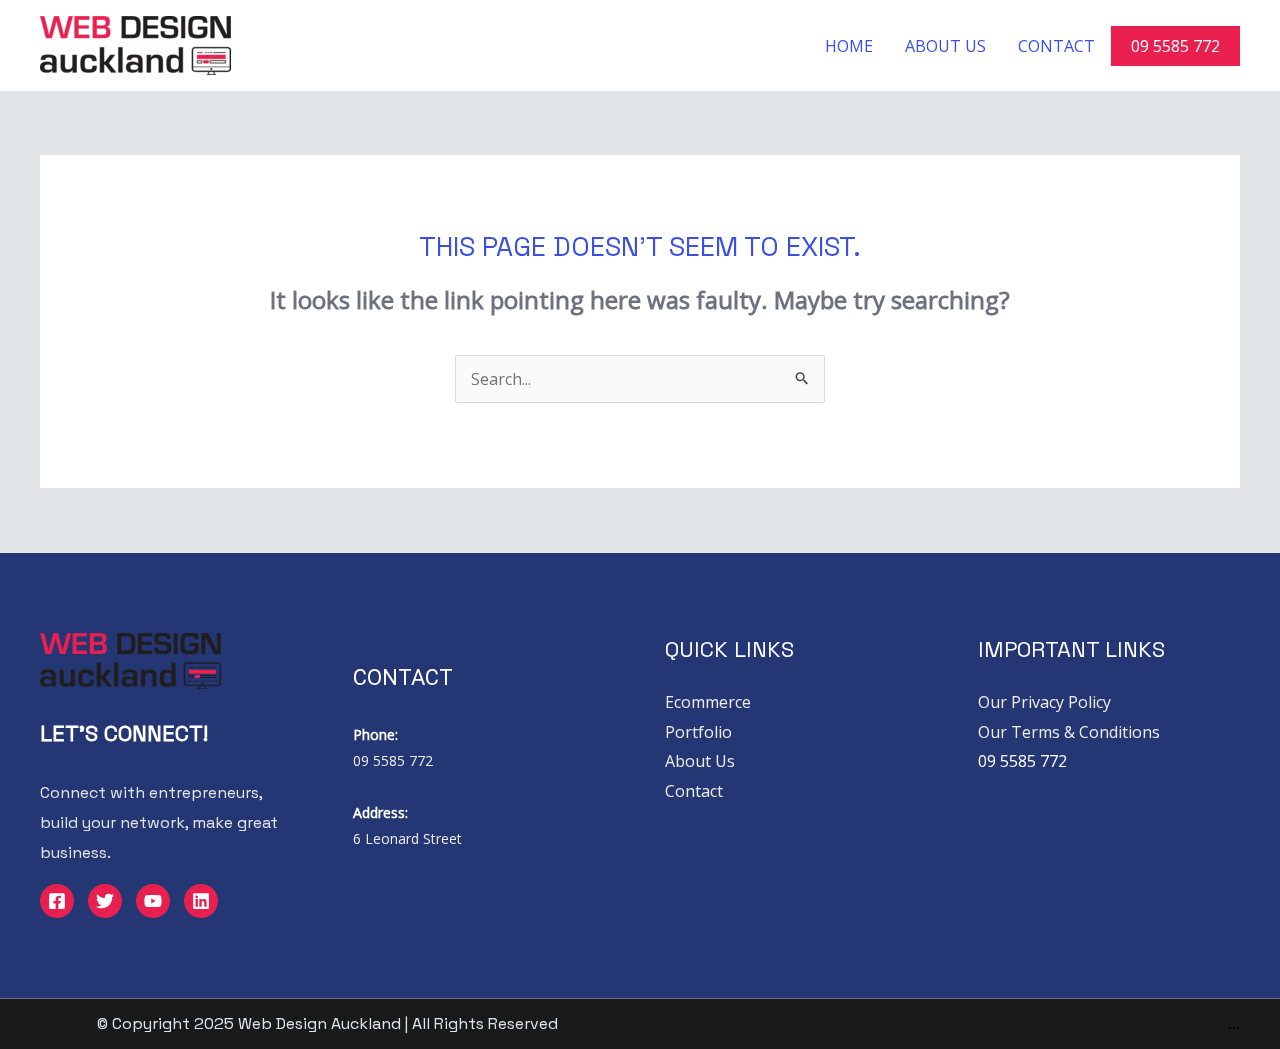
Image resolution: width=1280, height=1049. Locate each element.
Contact (1056, 46)
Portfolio (698, 732)
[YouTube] (153, 901)
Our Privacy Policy (1044, 702)
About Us (945, 46)
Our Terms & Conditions (1069, 732)
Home (849, 46)
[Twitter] (105, 901)
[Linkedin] (201, 901)
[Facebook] (57, 901)
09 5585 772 (1175, 46)
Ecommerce (708, 702)
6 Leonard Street (407, 838)
